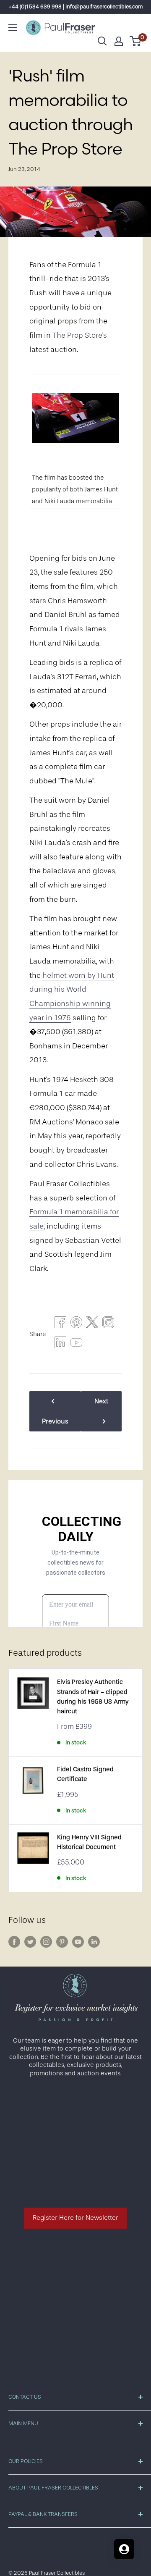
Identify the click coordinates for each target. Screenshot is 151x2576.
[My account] (119, 41)
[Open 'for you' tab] (124, 2549)
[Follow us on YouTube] (78, 1941)
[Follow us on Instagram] (46, 1941)
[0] (136, 41)
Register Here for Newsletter (75, 2218)
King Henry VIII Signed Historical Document (89, 1842)
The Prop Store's (80, 335)
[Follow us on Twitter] (30, 1941)
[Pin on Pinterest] (76, 1324)
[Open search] (102, 41)
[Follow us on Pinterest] (62, 1941)
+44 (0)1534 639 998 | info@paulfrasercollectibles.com (76, 7)
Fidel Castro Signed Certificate (85, 1774)
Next (101, 1401)
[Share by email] (108, 1324)
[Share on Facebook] (60, 1324)
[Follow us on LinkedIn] (94, 1941)
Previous (55, 1421)
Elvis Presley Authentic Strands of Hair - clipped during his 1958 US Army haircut (93, 1697)
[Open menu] (13, 28)
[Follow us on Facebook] (14, 1941)
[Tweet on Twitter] (92, 1324)
